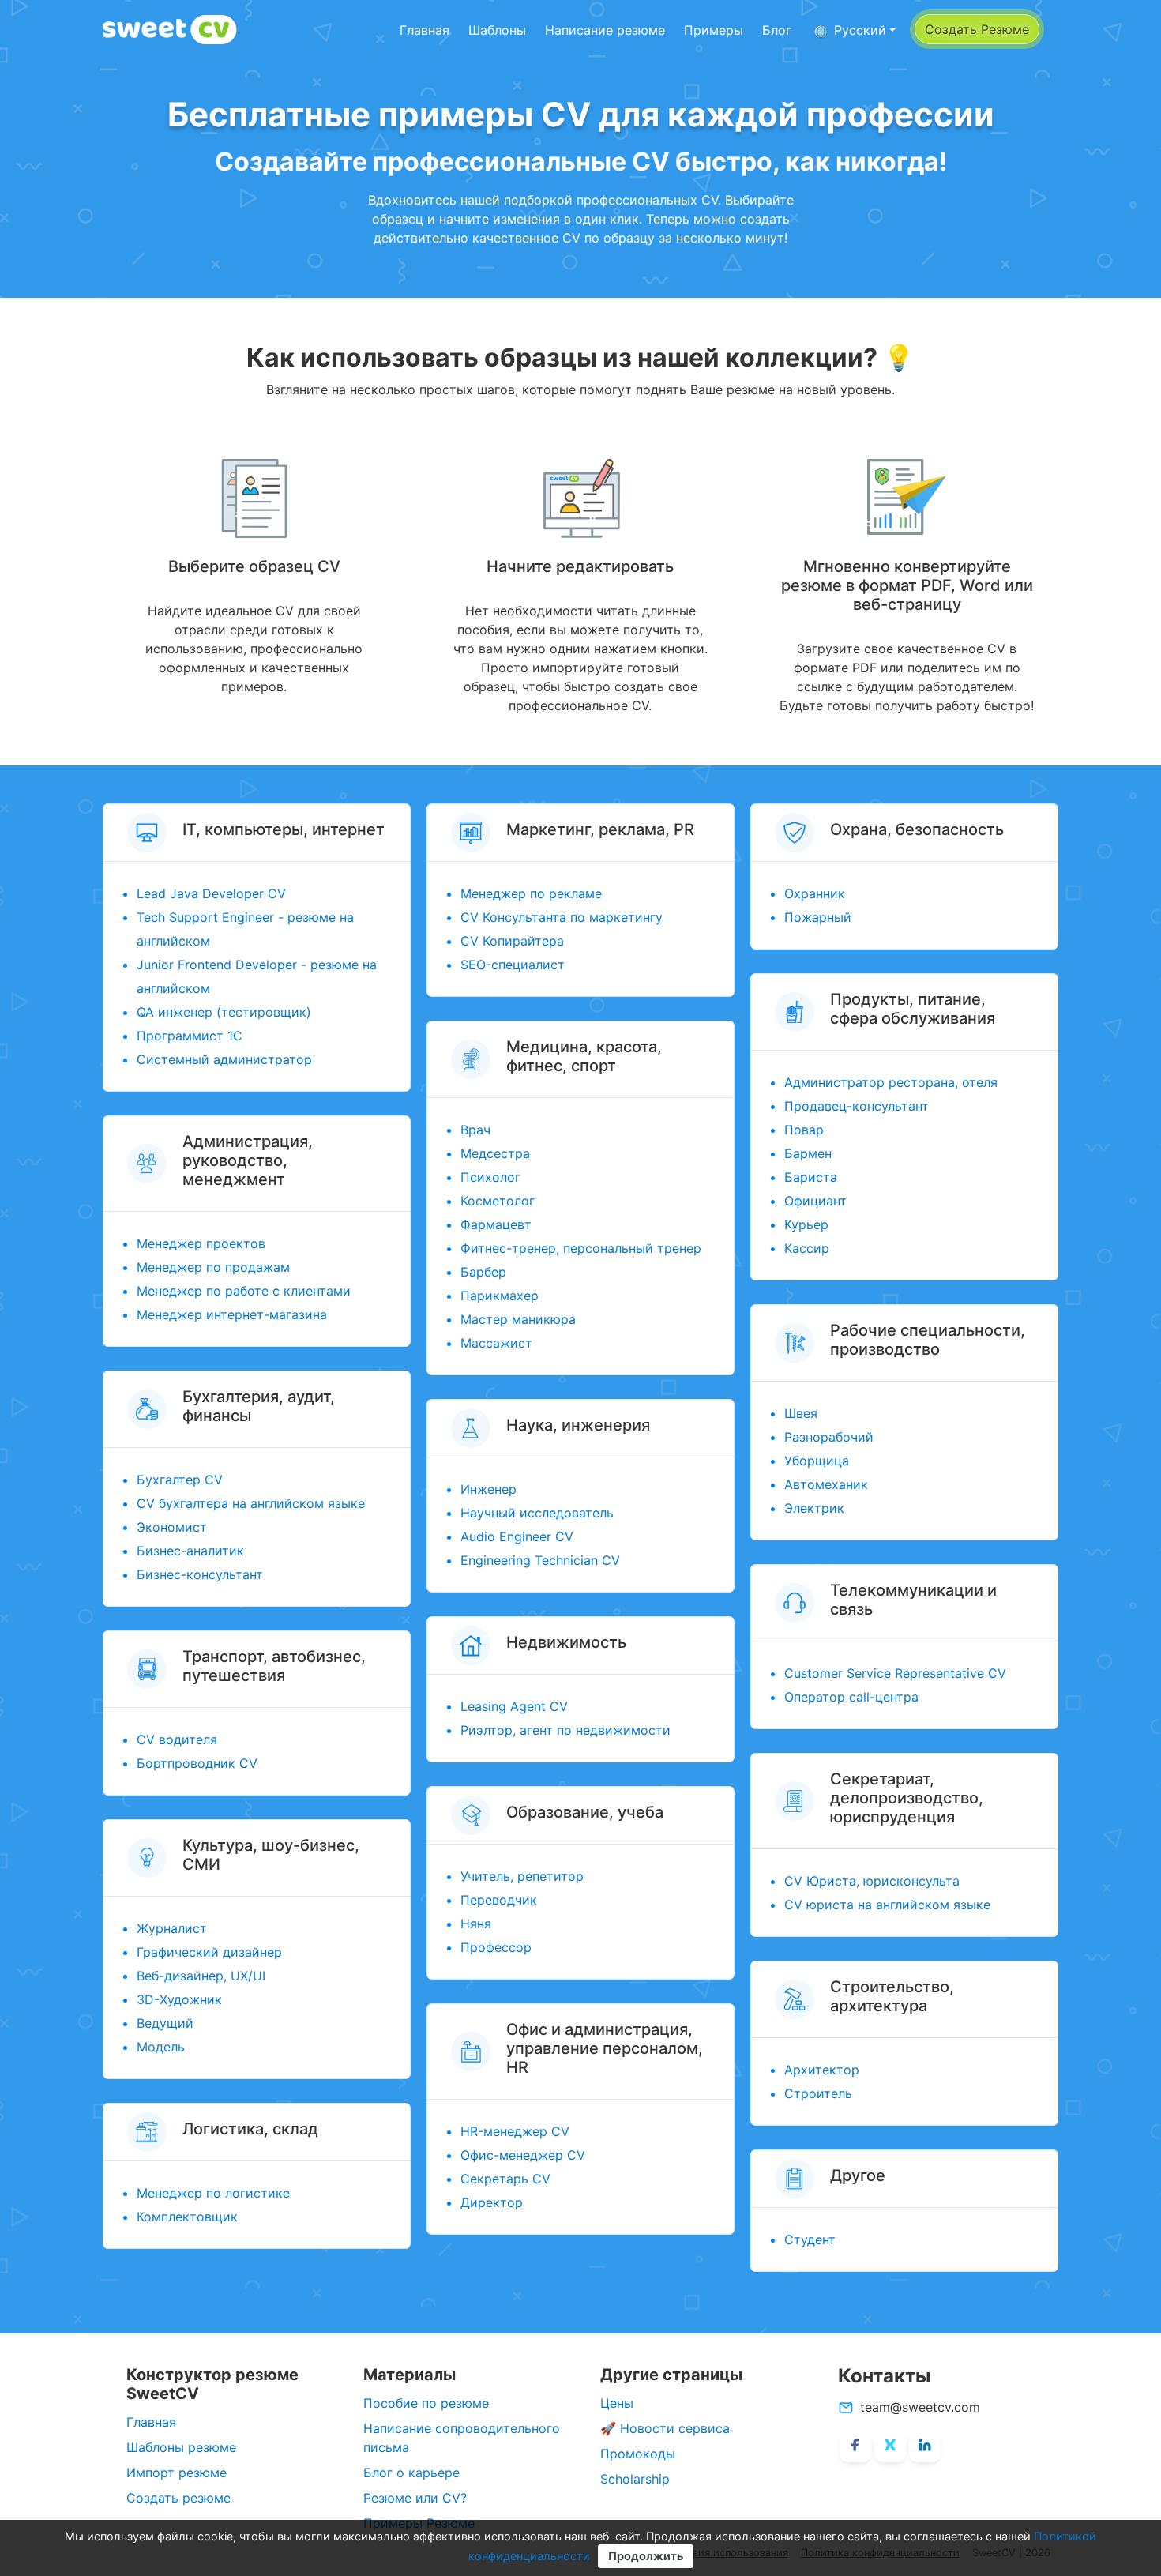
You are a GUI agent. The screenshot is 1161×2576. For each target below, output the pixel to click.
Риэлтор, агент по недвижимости (565, 1730)
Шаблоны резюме (181, 2447)
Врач (475, 1130)
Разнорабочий (829, 1437)
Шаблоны (497, 30)
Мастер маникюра (518, 1319)
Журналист (172, 1928)
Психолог (490, 1177)
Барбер (483, 1272)
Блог (777, 30)
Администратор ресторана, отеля (891, 1082)
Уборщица (817, 1461)
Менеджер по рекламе (531, 893)
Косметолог (498, 1201)
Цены (617, 2403)
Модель (161, 2047)
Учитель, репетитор (522, 1876)
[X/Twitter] (890, 2446)
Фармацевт (496, 1224)
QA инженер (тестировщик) (224, 1012)
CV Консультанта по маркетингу (562, 917)
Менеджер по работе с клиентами (244, 1291)
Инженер (488, 1489)
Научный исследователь (537, 1513)
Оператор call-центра (851, 1697)
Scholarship (635, 2479)
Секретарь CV (505, 2179)
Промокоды (638, 2454)
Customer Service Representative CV (895, 1673)
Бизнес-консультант (200, 1574)
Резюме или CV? (415, 2498)
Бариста (811, 1177)
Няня (476, 1924)
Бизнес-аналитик (190, 1551)
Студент (810, 2239)
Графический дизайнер (209, 1952)
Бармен (808, 1153)
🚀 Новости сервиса (665, 2428)
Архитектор (822, 2070)
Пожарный (818, 917)
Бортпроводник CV (197, 1763)
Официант (815, 1201)
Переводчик (499, 1900)
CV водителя (177, 1739)
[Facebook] (855, 2446)
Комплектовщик (187, 2217)
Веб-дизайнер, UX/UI (201, 1976)
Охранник (815, 893)
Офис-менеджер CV (523, 2155)
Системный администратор (224, 1059)
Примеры (714, 30)
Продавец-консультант (857, 1106)
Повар (804, 1130)
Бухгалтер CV (180, 1480)
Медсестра (495, 1153)
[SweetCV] (170, 30)
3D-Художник (179, 1999)
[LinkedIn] (925, 2446)
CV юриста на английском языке (887, 1905)
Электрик (814, 1508)
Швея (801, 1413)
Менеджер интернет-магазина (232, 1314)
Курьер (806, 1224)
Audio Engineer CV (517, 1536)
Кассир (807, 1248)
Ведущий (165, 2023)
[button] (855, 30)
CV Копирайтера (512, 941)
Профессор (496, 1947)
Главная (425, 30)
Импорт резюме (177, 2473)
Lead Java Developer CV (211, 893)
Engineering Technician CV (540, 1560)
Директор (492, 2202)
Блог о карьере (411, 2473)
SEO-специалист (513, 965)
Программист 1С (190, 1036)
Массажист (496, 1343)
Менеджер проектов (201, 1243)
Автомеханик (826, 1484)
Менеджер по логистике (213, 2193)
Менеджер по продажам (213, 1267)
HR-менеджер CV (515, 2131)
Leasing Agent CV (514, 1706)
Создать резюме (178, 2498)
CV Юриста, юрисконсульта (872, 1881)
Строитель (818, 2093)
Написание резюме (605, 30)
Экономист (172, 1527)
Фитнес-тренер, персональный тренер (581, 1248)
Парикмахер (500, 1296)
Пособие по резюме (426, 2403)
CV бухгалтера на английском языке (251, 1503)
